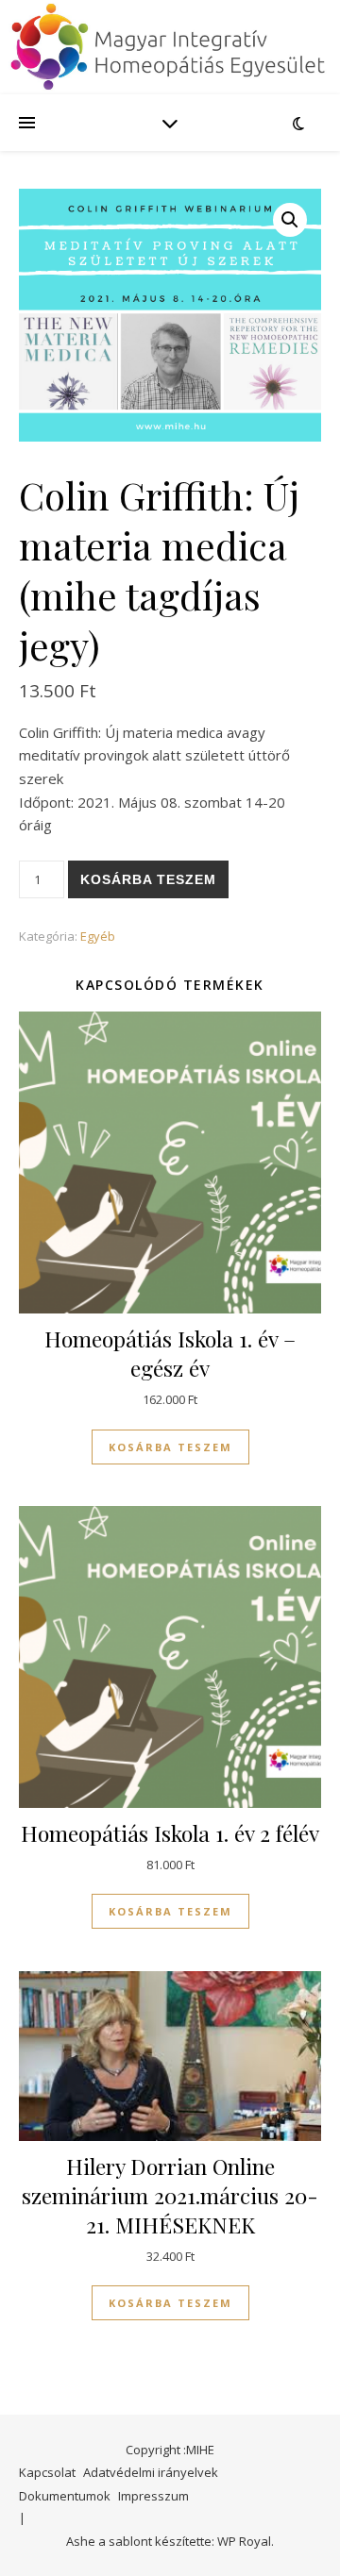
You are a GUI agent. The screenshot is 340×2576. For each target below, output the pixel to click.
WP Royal (244, 2541)
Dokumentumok (65, 2496)
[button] (290, 220)
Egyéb (98, 936)
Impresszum (153, 2496)
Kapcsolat (47, 2472)
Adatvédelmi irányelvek (151, 2472)
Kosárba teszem (148, 879)
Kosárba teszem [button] (170, 1447)
